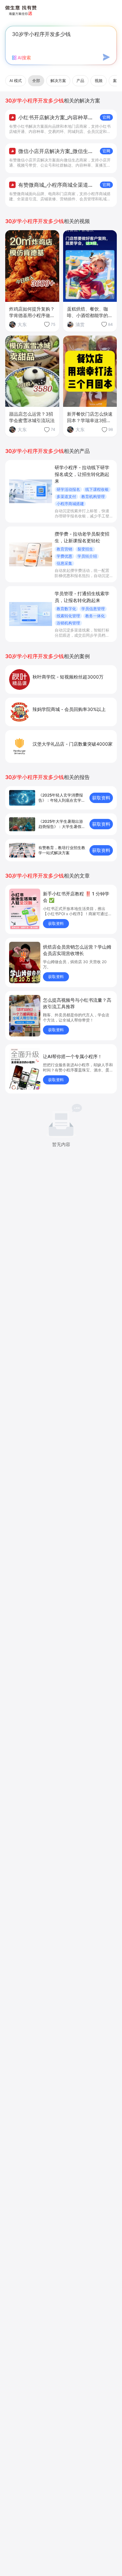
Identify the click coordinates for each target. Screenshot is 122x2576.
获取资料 (101, 798)
